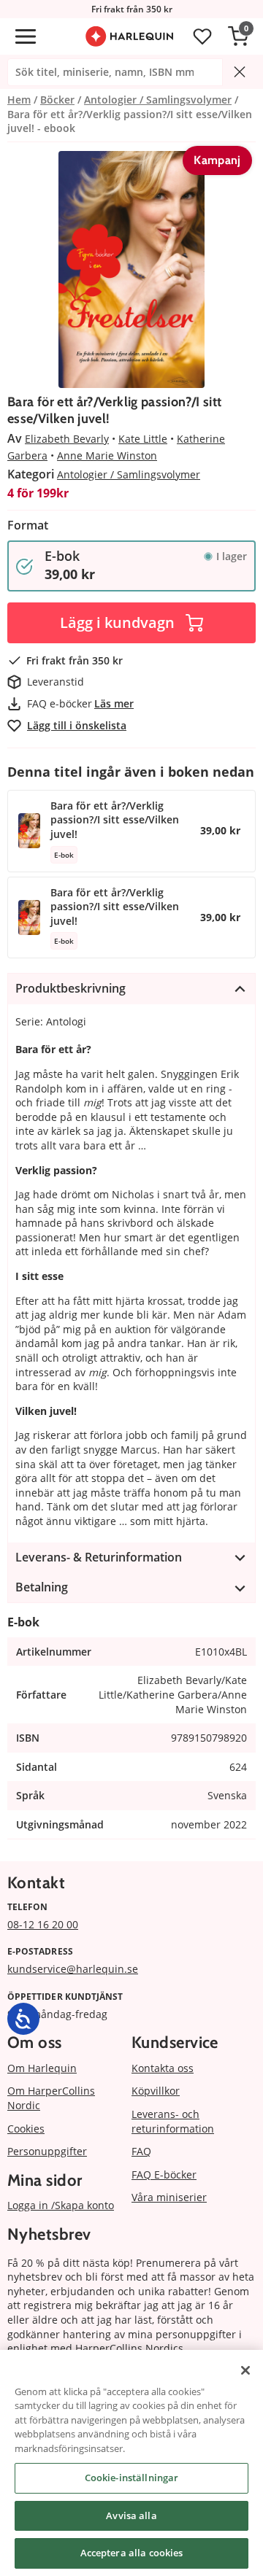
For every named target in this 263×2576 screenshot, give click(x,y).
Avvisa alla (131, 2515)
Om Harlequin (42, 2068)
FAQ (141, 2151)
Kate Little (143, 439)
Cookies (26, 2129)
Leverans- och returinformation (173, 2121)
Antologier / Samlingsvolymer (129, 474)
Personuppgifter (47, 2151)
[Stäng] (245, 2370)
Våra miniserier (169, 2197)
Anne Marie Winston (107, 455)
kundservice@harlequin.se (73, 1969)
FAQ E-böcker (164, 2175)
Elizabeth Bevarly (67, 439)
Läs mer (114, 703)
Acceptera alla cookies (132, 2553)
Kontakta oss (163, 2068)
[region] (131, 2463)
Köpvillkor (156, 2091)
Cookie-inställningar (132, 2478)
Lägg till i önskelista (77, 725)
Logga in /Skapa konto (61, 2205)
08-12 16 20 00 (43, 1924)
